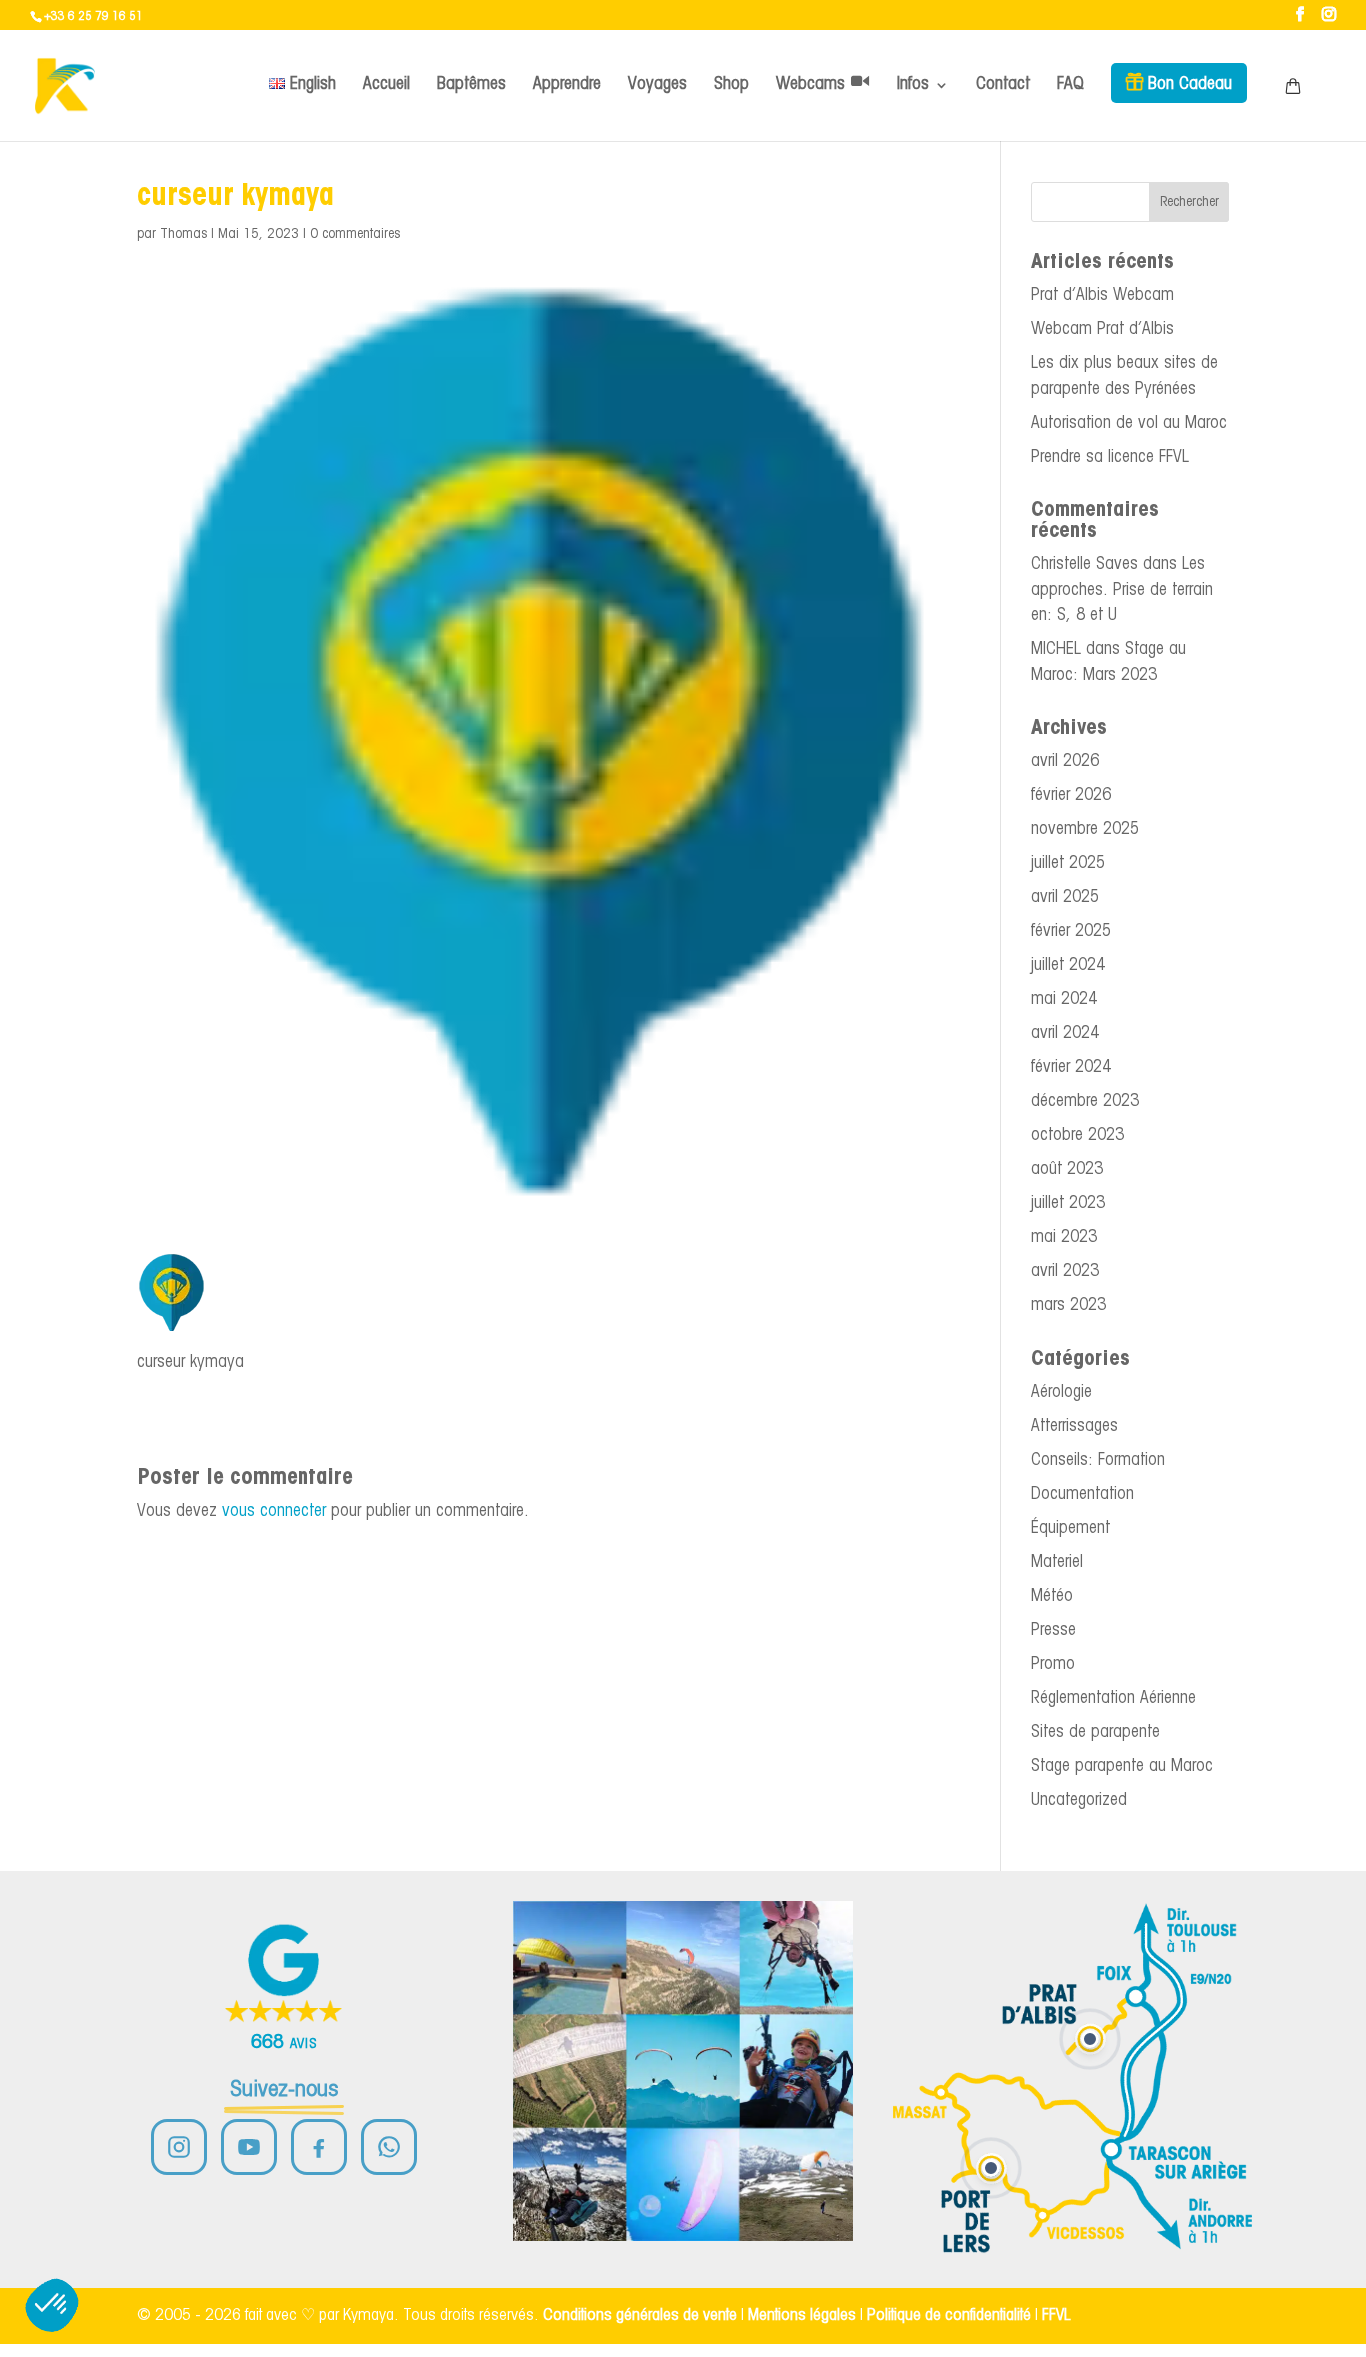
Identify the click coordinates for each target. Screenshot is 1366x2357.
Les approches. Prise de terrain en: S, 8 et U (1122, 590)
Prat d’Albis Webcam (1102, 295)
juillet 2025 (1068, 863)
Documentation (1082, 1494)
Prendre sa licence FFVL (1110, 457)
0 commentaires (355, 234)
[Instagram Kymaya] (179, 2147)
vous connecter (274, 1511)
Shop (731, 84)
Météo (1052, 1596)
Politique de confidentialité (949, 2315)
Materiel (1057, 1562)
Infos (913, 84)
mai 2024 (1064, 999)
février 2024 (1071, 1067)
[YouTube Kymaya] (249, 2147)
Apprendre (567, 84)
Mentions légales (802, 2315)
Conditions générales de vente (640, 2315)
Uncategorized (1079, 1800)
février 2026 (1071, 795)
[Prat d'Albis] (1090, 2039)
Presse (1053, 1630)
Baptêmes (471, 84)
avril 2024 (1065, 1033)
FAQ (1070, 84)
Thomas (183, 234)
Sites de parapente (1095, 1732)
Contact (1003, 84)
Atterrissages (1074, 1426)
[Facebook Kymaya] (319, 2147)
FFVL (1056, 2315)
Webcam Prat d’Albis (1102, 329)
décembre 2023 (1085, 1101)
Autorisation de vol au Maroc (1129, 423)
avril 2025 (1065, 897)
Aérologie (1061, 1392)
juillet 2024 (1068, 965)
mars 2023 (1068, 1305)
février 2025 (1071, 931)
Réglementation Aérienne (1113, 1698)
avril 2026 (1065, 761)
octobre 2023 (1077, 1135)
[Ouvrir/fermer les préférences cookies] (52, 2305)
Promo (1053, 1664)
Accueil (386, 84)
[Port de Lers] (991, 2168)
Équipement (1070, 1528)
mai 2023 (1064, 1237)
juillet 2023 (1068, 1203)
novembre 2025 (1085, 829)
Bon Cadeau (1190, 84)
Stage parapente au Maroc (1122, 1766)
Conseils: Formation (1098, 1460)
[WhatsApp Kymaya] (389, 2147)
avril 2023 (1065, 1271)
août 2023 (1067, 1169)
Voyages (657, 84)
